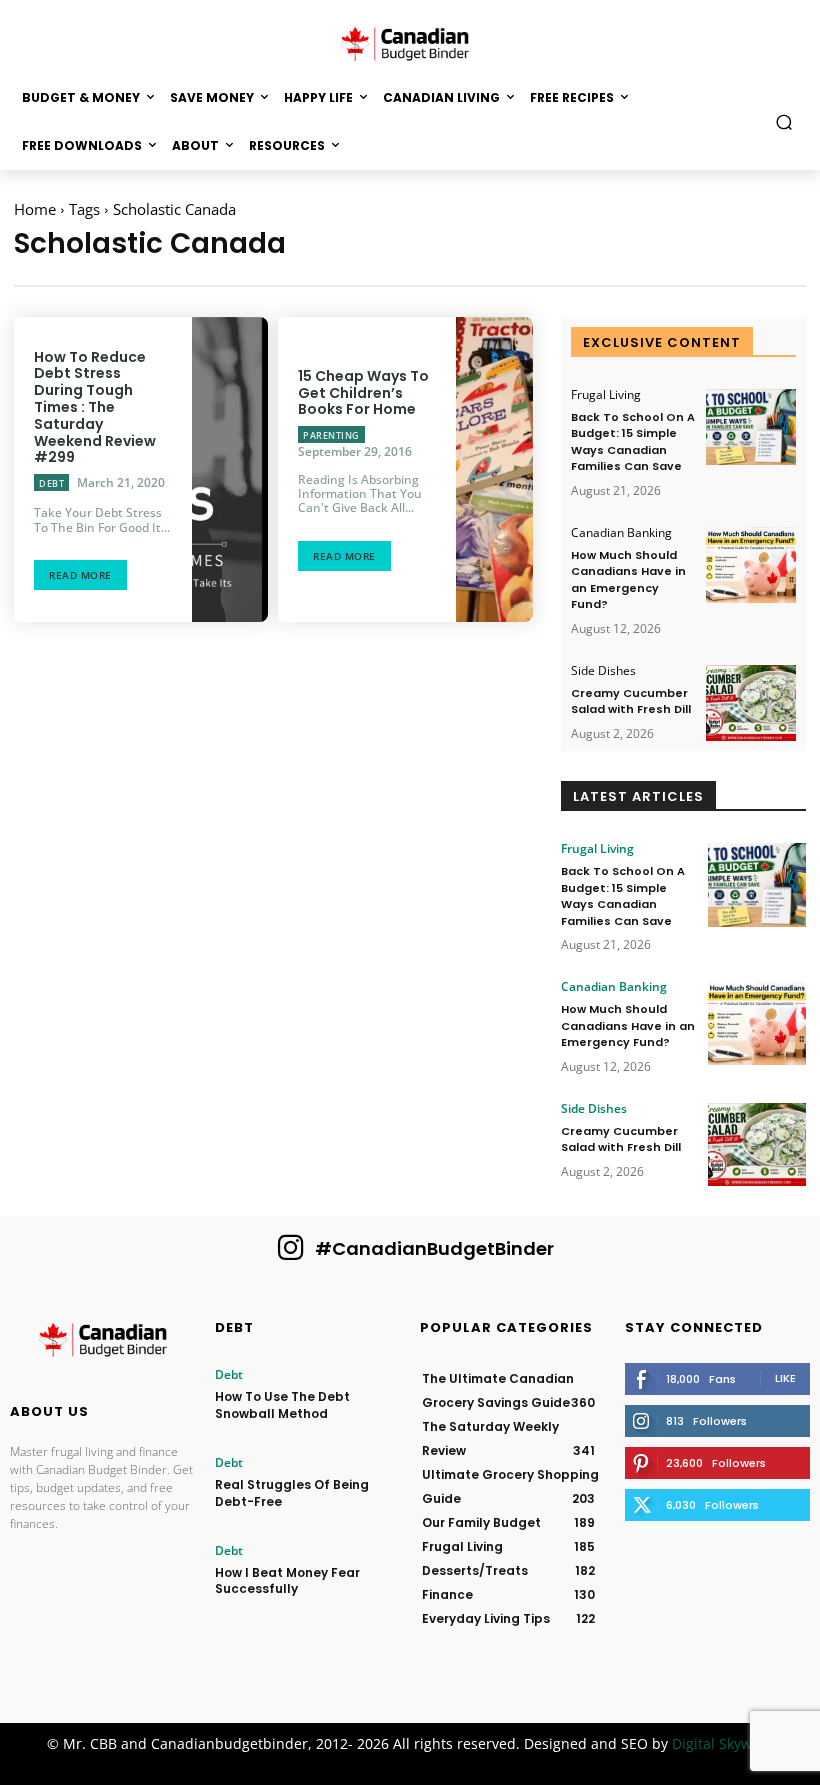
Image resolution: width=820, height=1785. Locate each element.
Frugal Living (606, 395)
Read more (80, 575)
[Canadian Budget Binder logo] (102, 1343)
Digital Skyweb (720, 1743)
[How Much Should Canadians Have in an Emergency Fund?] (751, 565)
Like (785, 1378)
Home (35, 209)
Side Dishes (603, 671)
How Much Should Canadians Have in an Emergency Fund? (628, 580)
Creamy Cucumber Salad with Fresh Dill (631, 701)
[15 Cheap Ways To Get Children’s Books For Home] (494, 469)
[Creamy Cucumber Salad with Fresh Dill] (751, 703)
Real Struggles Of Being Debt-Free (292, 1493)
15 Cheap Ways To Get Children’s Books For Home (363, 393)
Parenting (331, 435)
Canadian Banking (621, 533)
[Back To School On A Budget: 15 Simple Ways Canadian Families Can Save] (751, 427)
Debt (51, 483)
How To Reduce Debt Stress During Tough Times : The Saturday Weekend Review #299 (95, 407)
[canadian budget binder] (410, 42)
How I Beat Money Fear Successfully (287, 1581)
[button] (784, 121)
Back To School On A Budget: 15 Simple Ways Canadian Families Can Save (633, 442)
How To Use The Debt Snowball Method (282, 1405)
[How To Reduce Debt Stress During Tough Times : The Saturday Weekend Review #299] (230, 469)
